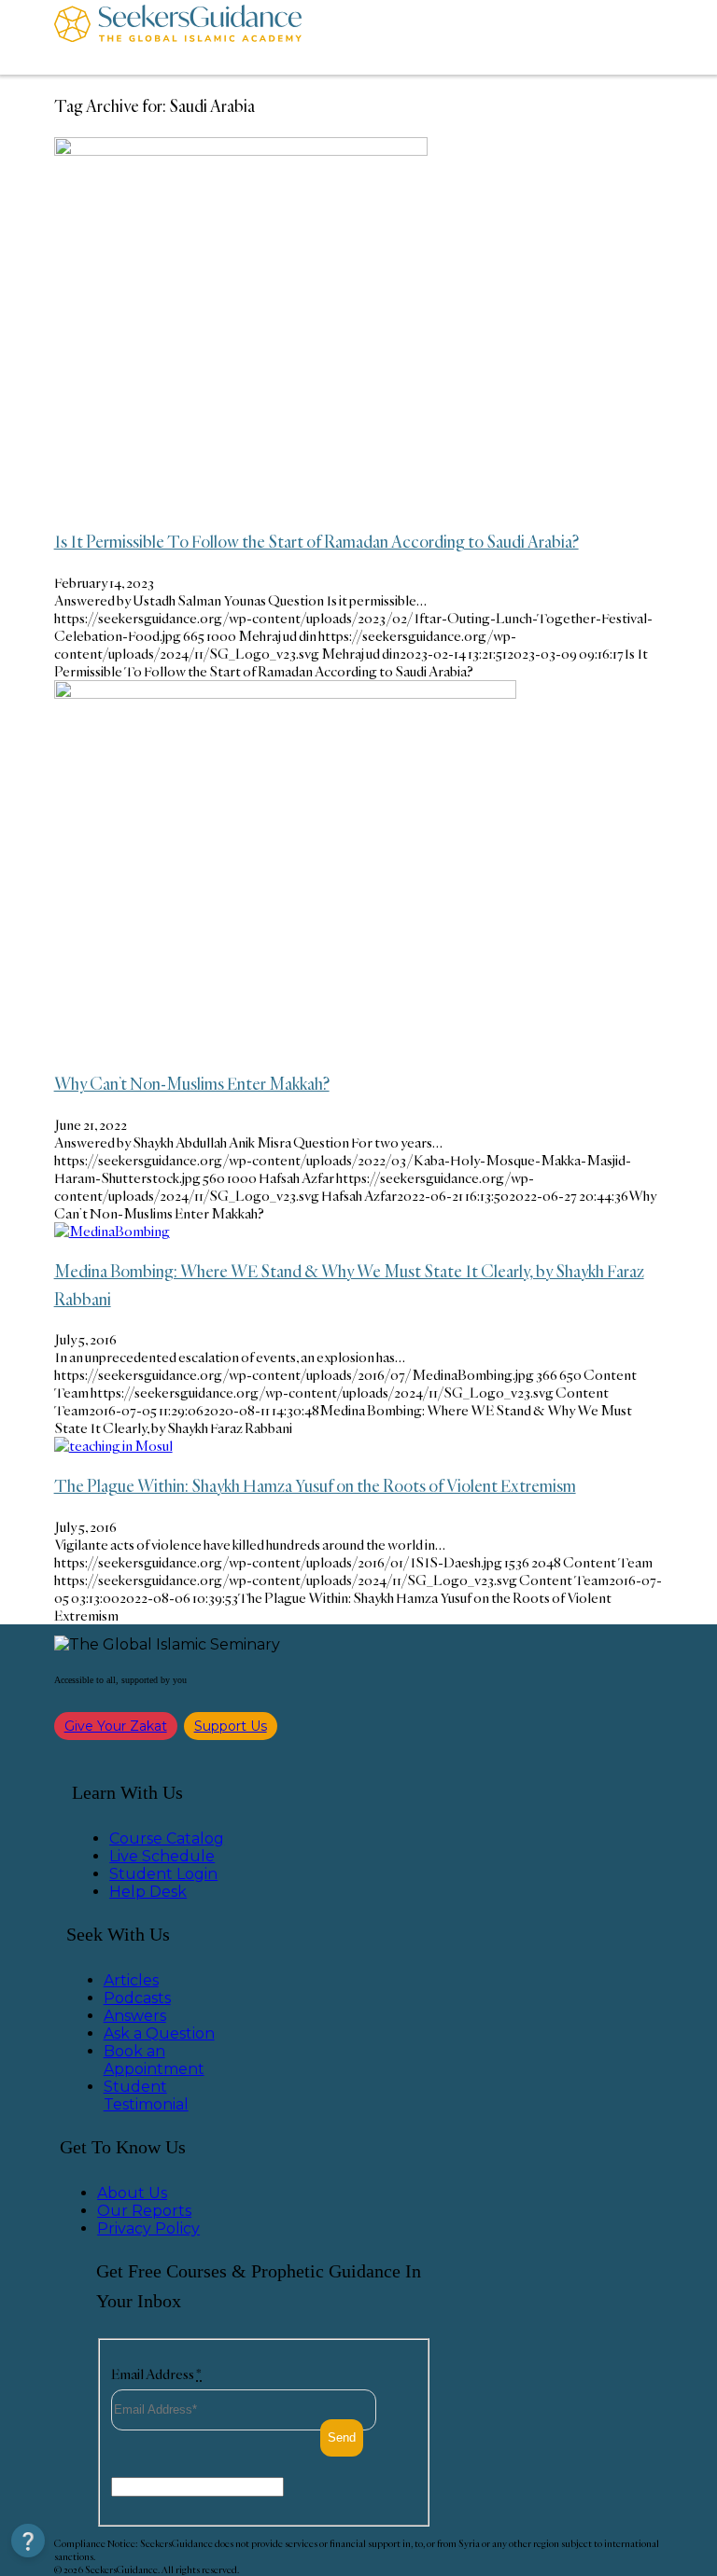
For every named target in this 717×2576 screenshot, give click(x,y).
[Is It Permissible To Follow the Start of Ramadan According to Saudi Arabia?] (241, 151)
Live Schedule (162, 1856)
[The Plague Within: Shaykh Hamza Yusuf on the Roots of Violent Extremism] (113, 1446)
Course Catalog (167, 1838)
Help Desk (148, 1892)
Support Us (231, 1726)
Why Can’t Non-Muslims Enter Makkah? (192, 1083)
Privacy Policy (148, 2228)
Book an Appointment (154, 2060)
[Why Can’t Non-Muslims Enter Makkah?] (285, 694)
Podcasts (137, 1998)
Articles (131, 1980)
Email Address (156, 2374)
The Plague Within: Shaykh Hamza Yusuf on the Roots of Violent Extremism (315, 1485)
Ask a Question (159, 2033)
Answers (135, 2016)
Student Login (163, 1874)
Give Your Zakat (116, 1726)
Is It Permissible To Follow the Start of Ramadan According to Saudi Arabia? (316, 541)
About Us (132, 2193)
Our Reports (144, 2211)
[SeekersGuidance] (178, 37)
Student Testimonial (146, 2096)
